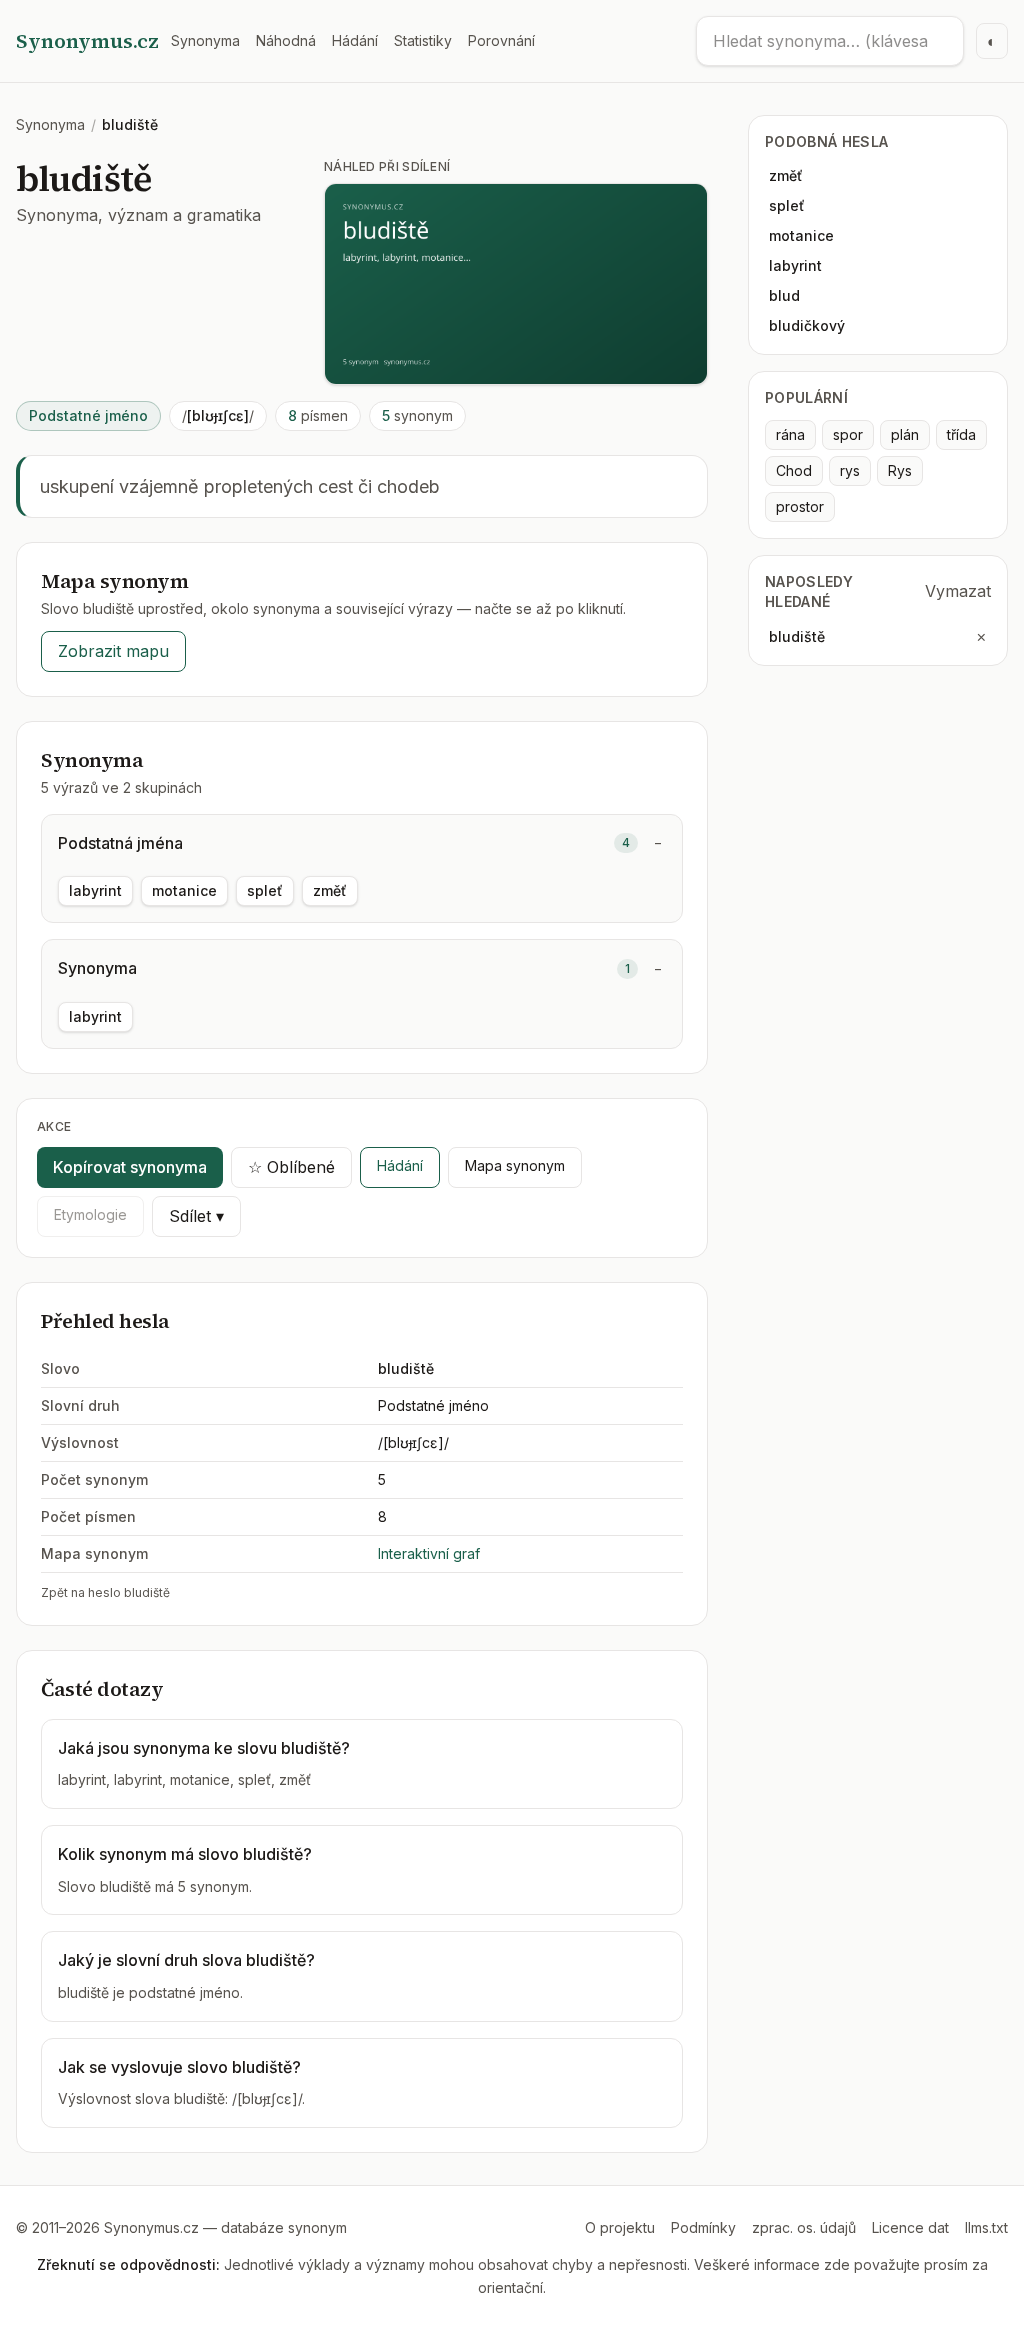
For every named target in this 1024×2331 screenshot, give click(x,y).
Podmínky (703, 2227)
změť (330, 890)
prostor (800, 506)
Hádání (355, 40)
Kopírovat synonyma (130, 1167)
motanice (184, 890)
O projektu (620, 2227)
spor (848, 434)
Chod (794, 470)
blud (784, 295)
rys (850, 470)
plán (905, 434)
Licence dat (910, 2227)
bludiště (797, 636)
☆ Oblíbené (291, 1167)
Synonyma (205, 40)
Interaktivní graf (429, 1553)
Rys (900, 470)
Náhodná (286, 40)
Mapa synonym (515, 1165)
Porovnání (501, 40)
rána (790, 434)
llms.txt (986, 2227)
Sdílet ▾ (196, 1216)
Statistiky (423, 40)
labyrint (95, 890)
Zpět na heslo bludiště (105, 1592)
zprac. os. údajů (804, 2227)
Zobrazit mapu (113, 651)
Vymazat (958, 591)
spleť (265, 890)
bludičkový (807, 325)
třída (961, 434)
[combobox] (830, 41)
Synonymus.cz (87, 41)
